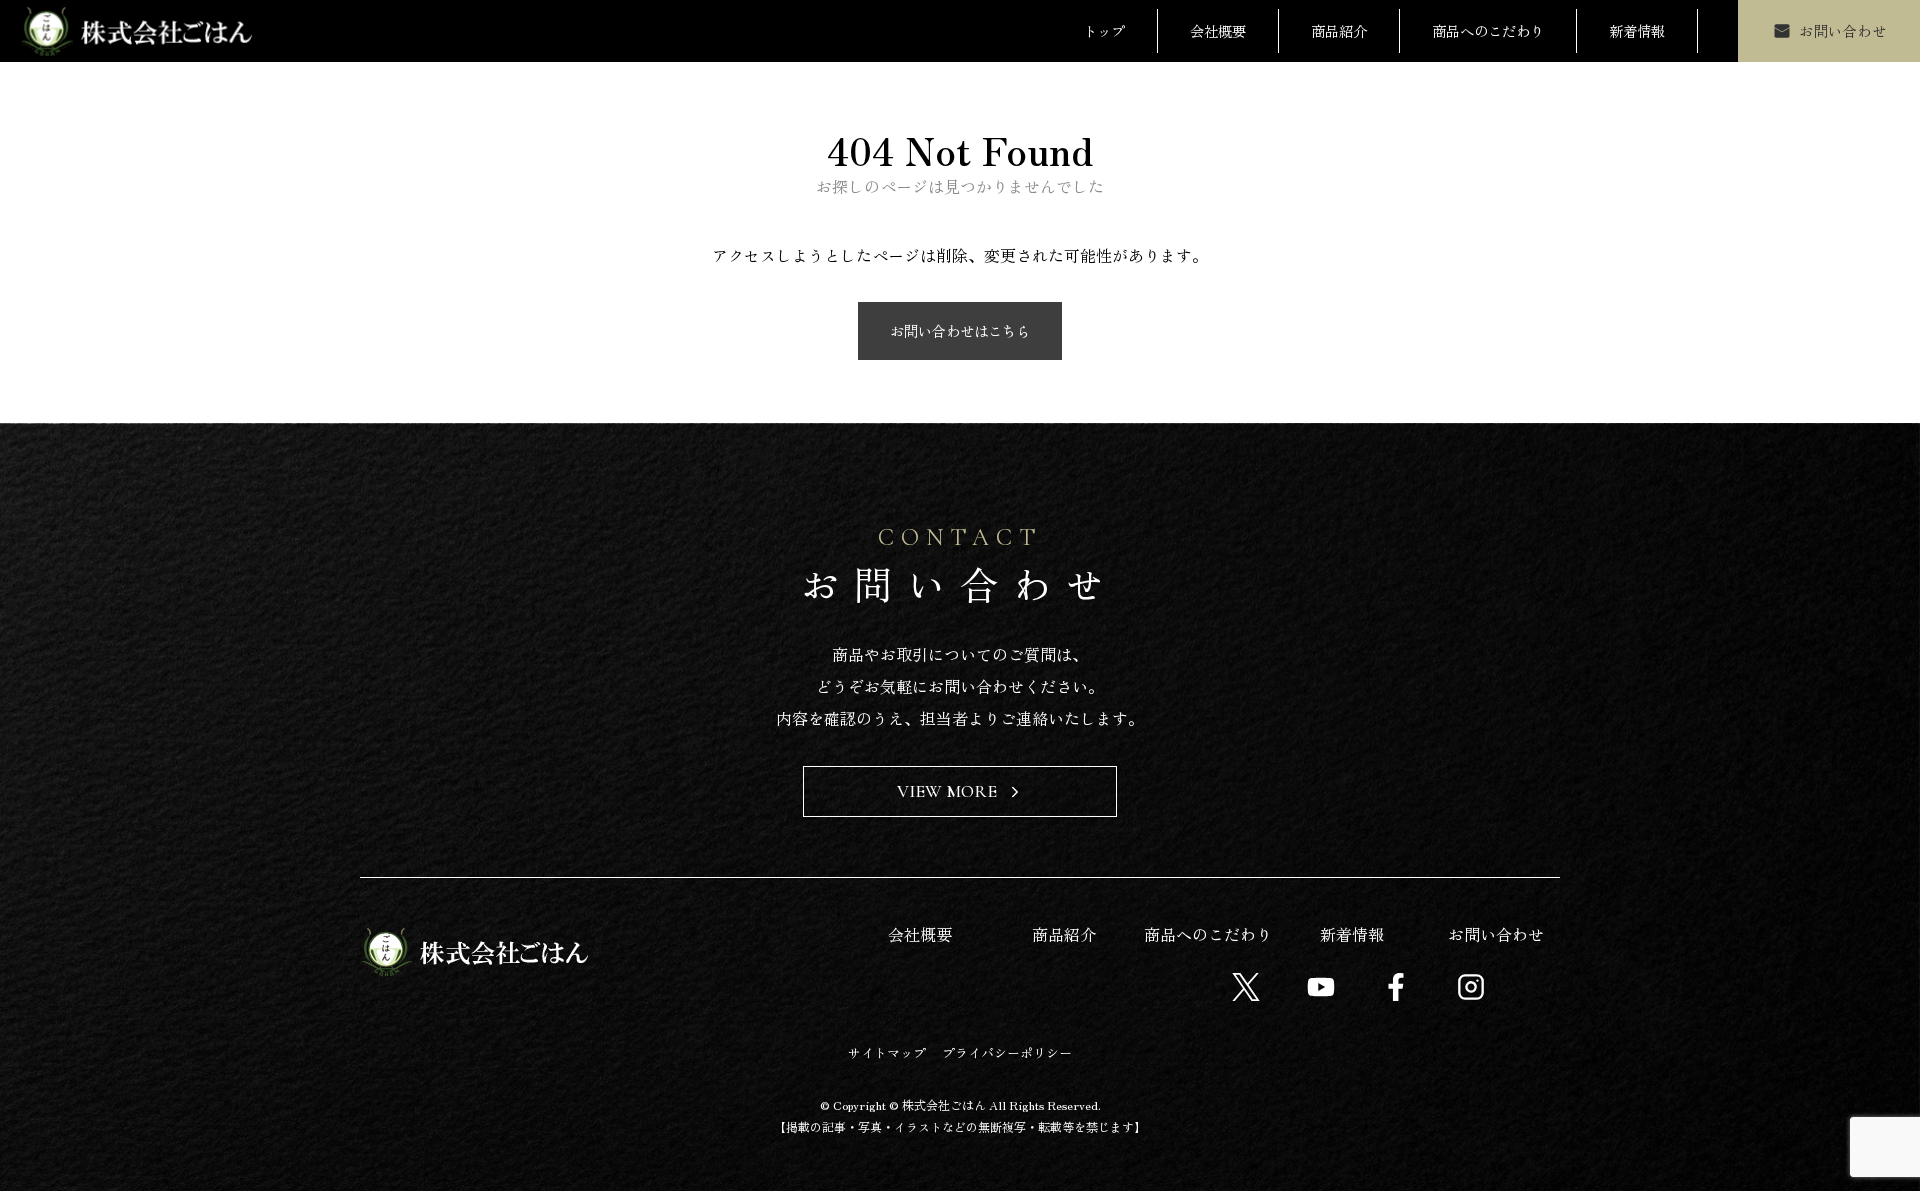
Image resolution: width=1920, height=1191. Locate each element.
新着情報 (1637, 30)
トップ (1104, 30)
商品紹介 (1339, 30)
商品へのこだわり (1488, 30)
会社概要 (1218, 30)
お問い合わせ (1496, 934)
